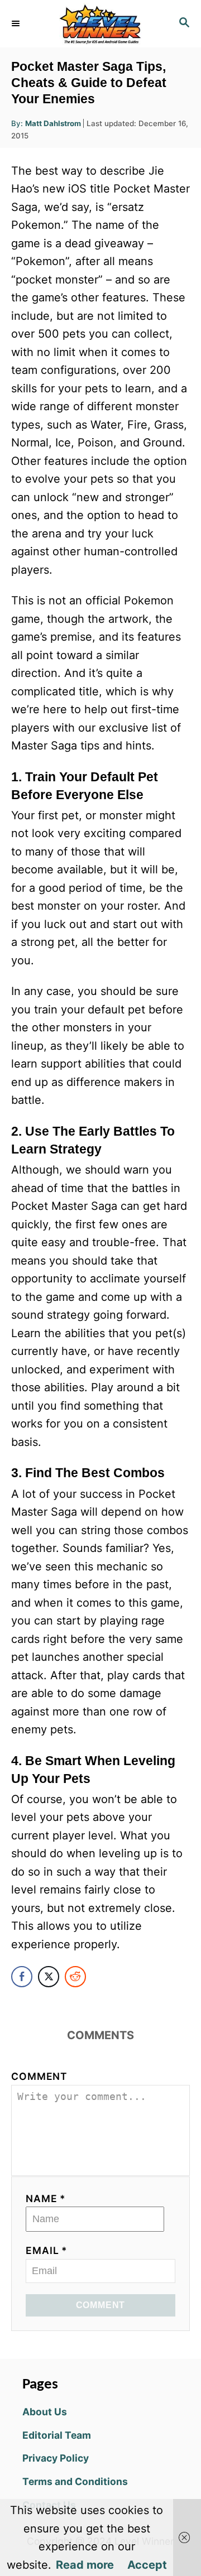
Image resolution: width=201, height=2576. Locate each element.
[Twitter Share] (49, 1977)
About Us (45, 2412)
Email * (47, 2250)
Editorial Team (57, 2435)
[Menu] (17, 23)
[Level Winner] (100, 24)
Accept (147, 2565)
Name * (46, 2198)
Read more (85, 2565)
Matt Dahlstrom (53, 123)
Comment (39, 2076)
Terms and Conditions (75, 2481)
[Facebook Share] (22, 1977)
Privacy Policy (56, 2458)
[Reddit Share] (75, 1977)
